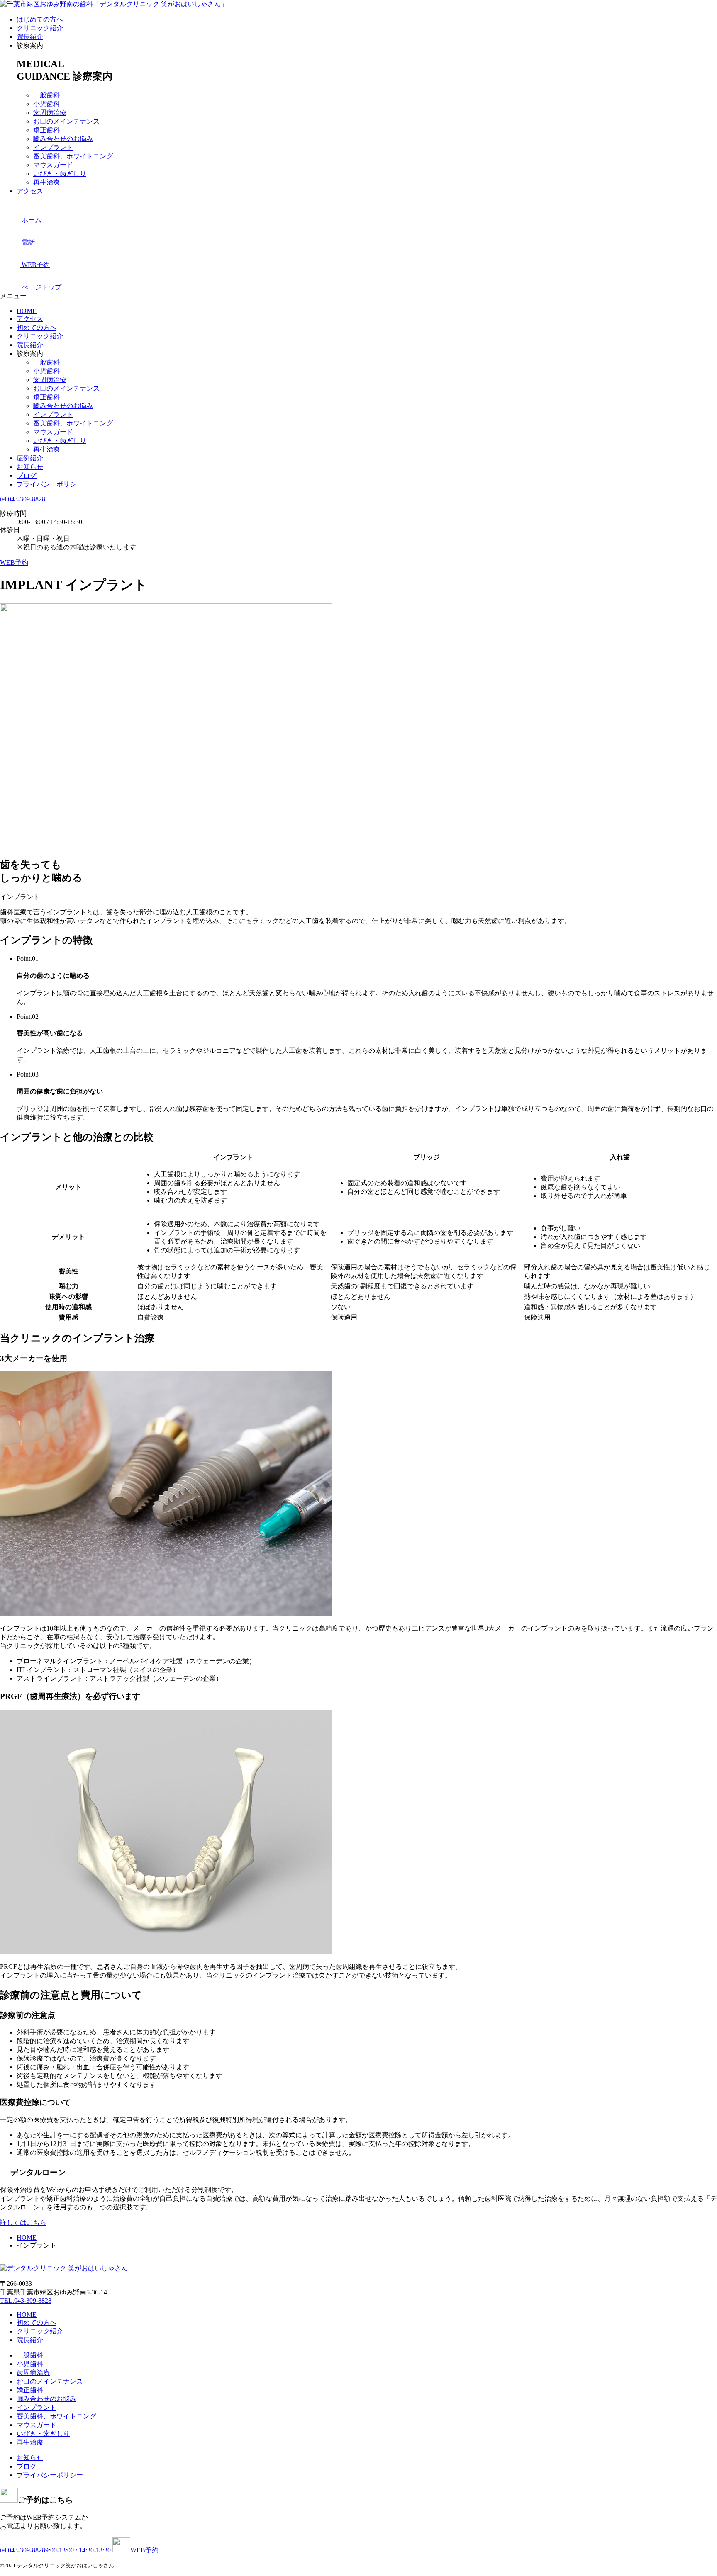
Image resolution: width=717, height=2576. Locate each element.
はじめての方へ (40, 19)
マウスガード (53, 165)
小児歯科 (46, 104)
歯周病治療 (50, 113)
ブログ (27, 475)
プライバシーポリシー (50, 484)
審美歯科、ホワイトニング (73, 156)
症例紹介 (30, 458)
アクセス (30, 191)
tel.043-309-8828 (23, 499)
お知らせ (30, 467)
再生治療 (46, 182)
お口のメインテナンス (66, 121)
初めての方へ (37, 327)
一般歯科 (46, 95)
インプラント (53, 147)
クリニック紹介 (40, 28)
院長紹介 (30, 37)
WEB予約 (14, 563)
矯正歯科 (46, 130)
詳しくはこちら (23, 2222)
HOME (27, 311)
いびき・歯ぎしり (60, 174)
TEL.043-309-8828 (26, 2300)
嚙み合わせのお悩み (63, 139)
